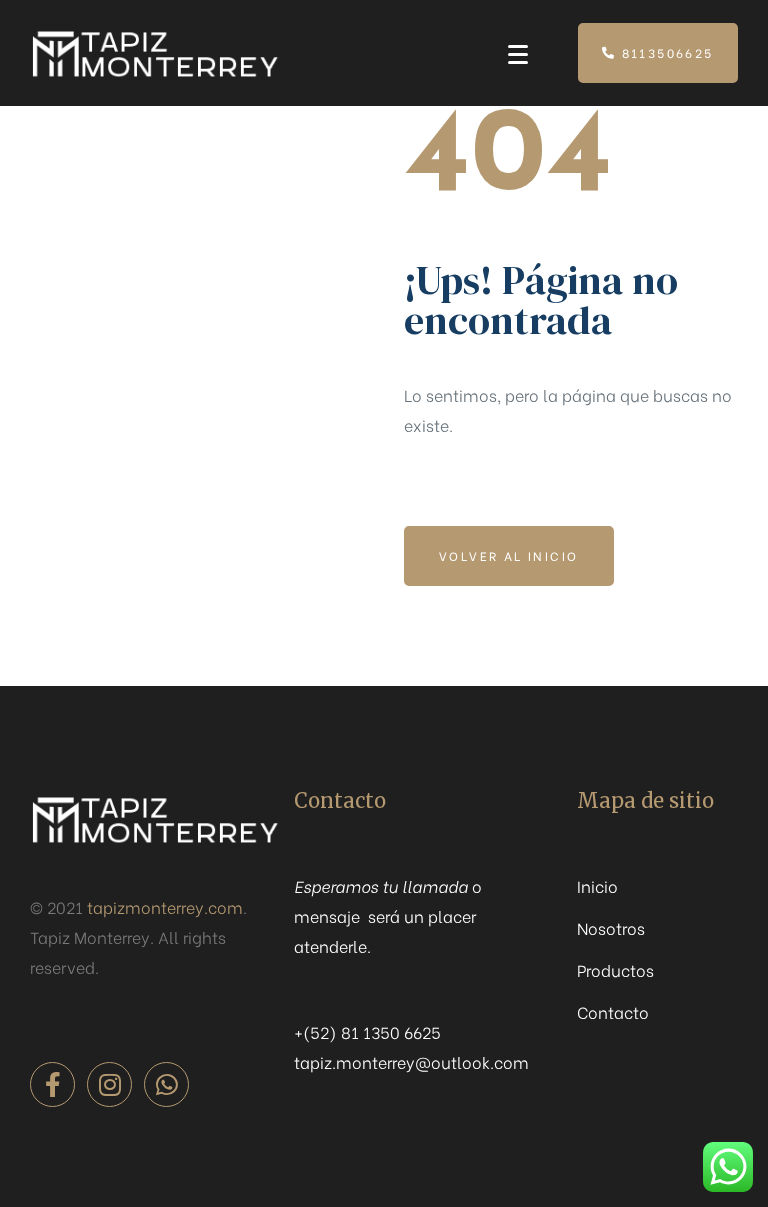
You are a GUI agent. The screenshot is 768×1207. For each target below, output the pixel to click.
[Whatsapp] (166, 1084)
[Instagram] (109, 1084)
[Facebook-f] (52, 1084)
